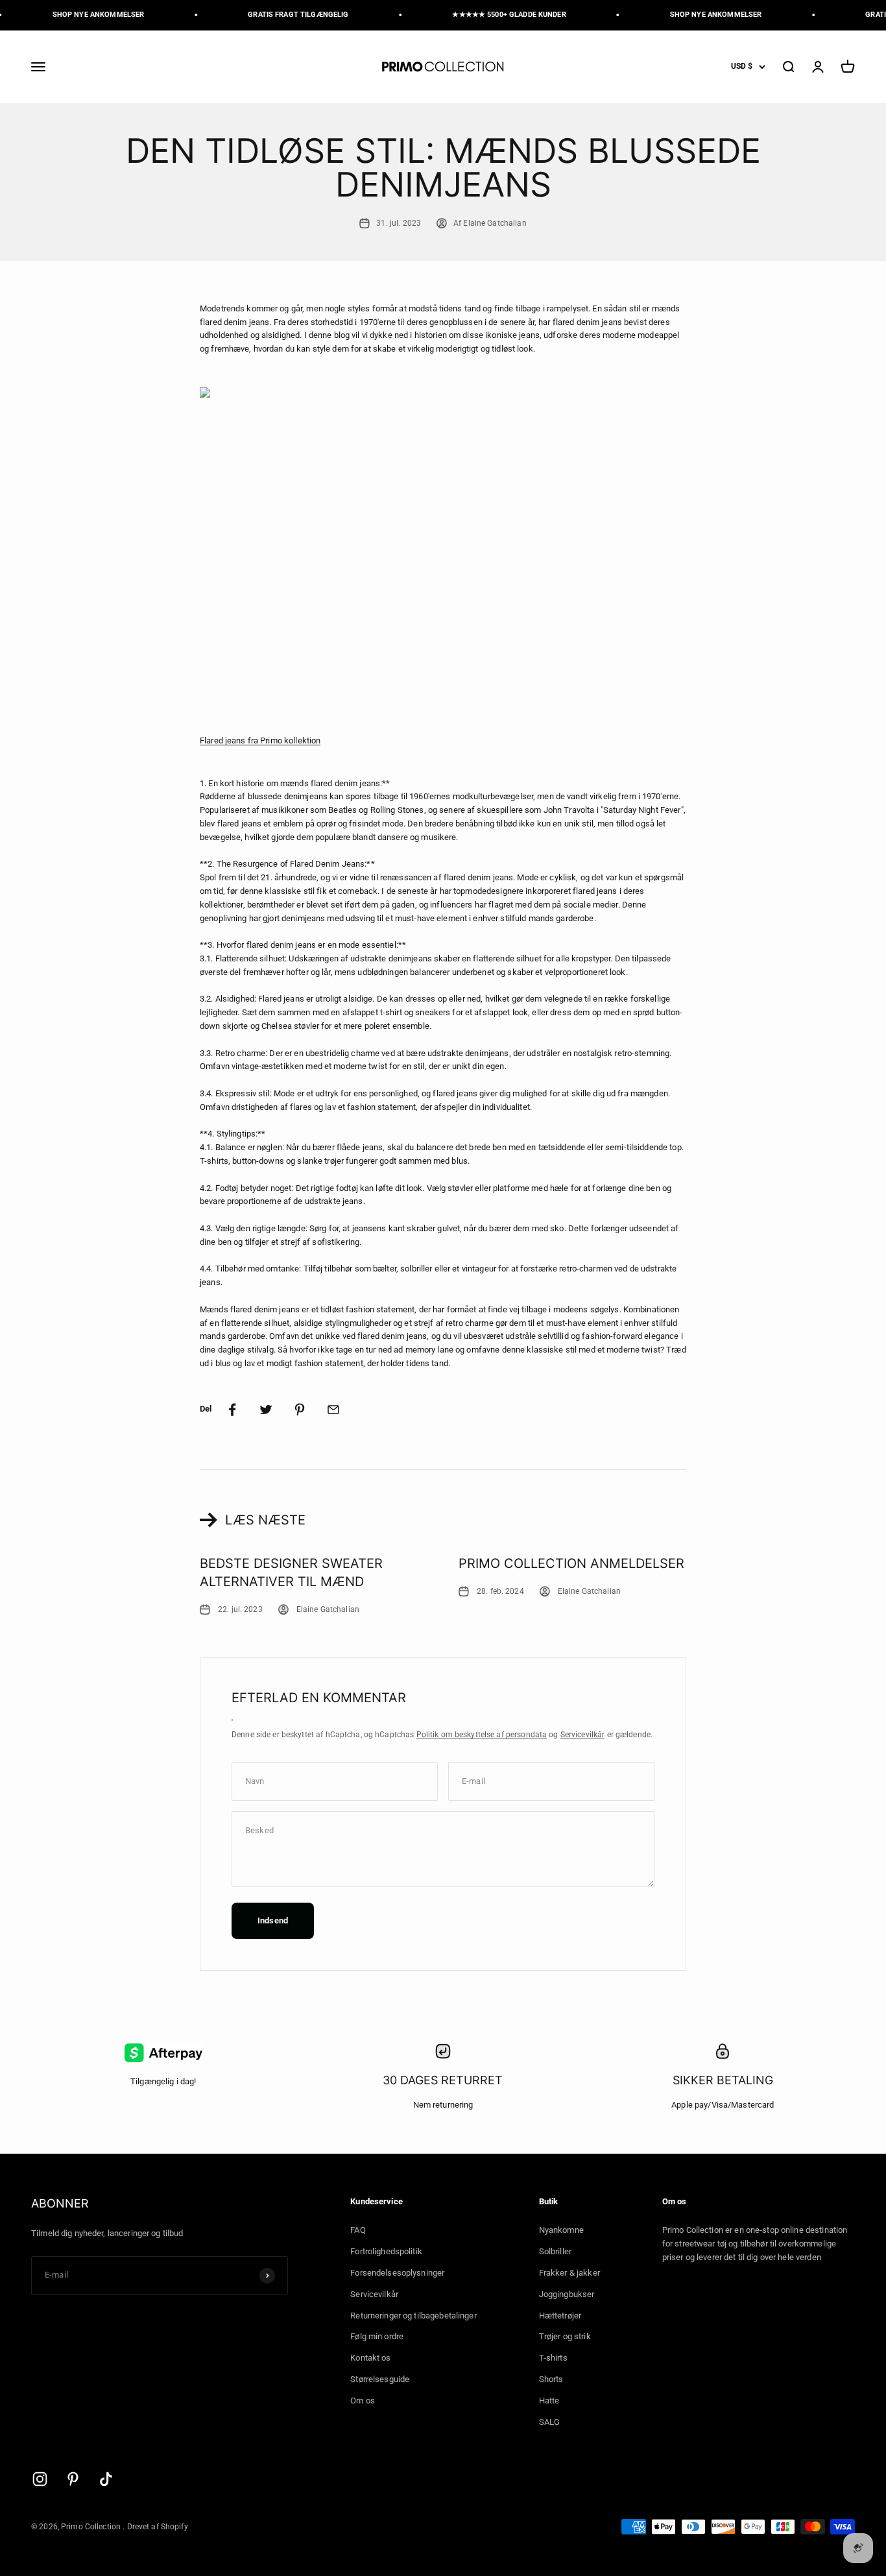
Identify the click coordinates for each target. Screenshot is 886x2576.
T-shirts (553, 2358)
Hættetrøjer (560, 2316)
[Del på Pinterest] (300, 1410)
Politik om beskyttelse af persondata (482, 1735)
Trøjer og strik (565, 2336)
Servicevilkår (583, 1735)
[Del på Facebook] (232, 1410)
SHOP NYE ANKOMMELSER (86, 15)
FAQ (358, 2230)
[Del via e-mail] (333, 1410)
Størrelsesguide (380, 2379)
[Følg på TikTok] (106, 2479)
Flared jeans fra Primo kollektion (260, 740)
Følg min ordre (377, 2336)
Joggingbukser (567, 2294)
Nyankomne (561, 2230)
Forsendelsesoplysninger (397, 2273)
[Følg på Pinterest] (73, 2479)
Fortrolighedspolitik (386, 2251)
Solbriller (555, 2251)
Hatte (549, 2401)
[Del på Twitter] (266, 1410)
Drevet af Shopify (158, 2527)
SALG (550, 2422)
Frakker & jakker (569, 2273)
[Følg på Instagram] (40, 2479)
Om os (363, 2401)
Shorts (551, 2379)
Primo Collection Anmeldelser (571, 1563)
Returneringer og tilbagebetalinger (413, 2316)
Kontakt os (370, 2358)
